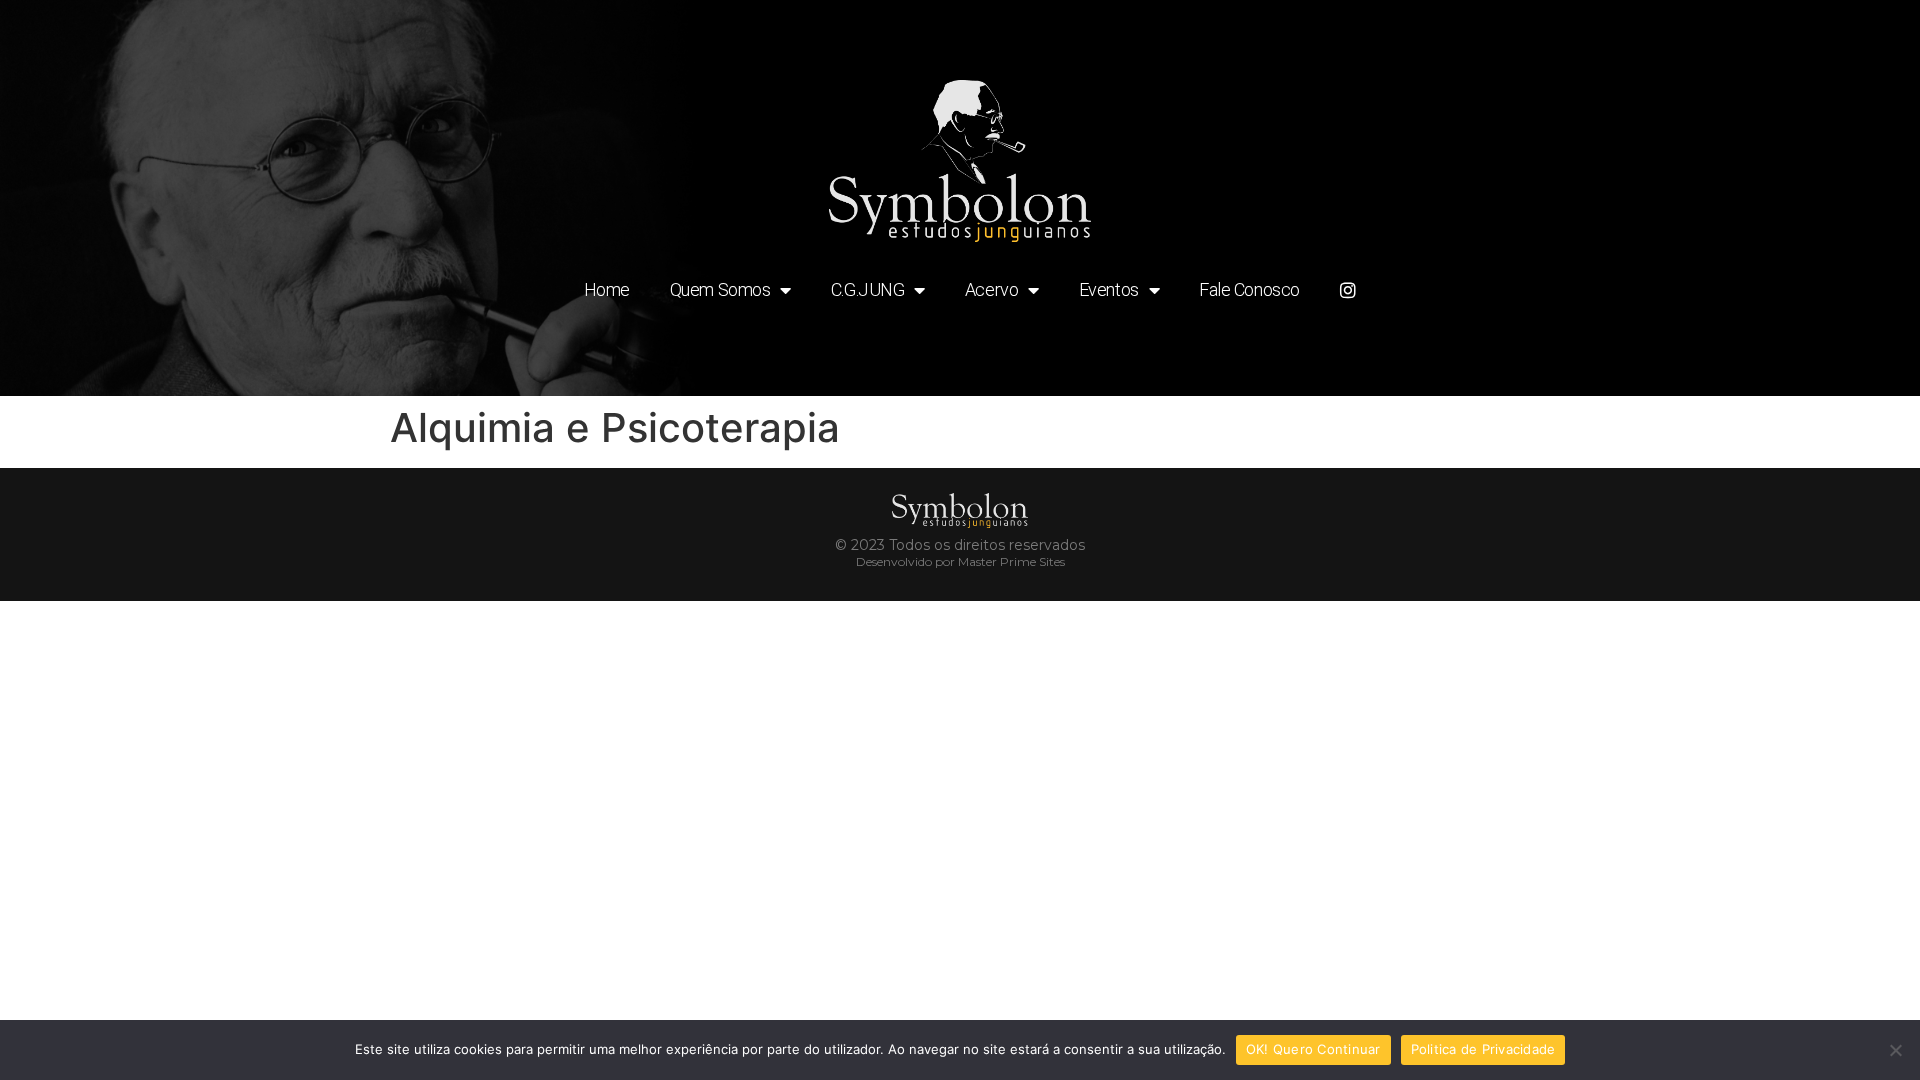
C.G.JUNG (867, 289)
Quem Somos (720, 289)
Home (607, 289)
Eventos (1109, 289)
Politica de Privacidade (1483, 1049)
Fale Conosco (1249, 289)
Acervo (991, 289)
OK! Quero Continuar (1313, 1049)
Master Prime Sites (1011, 561)
